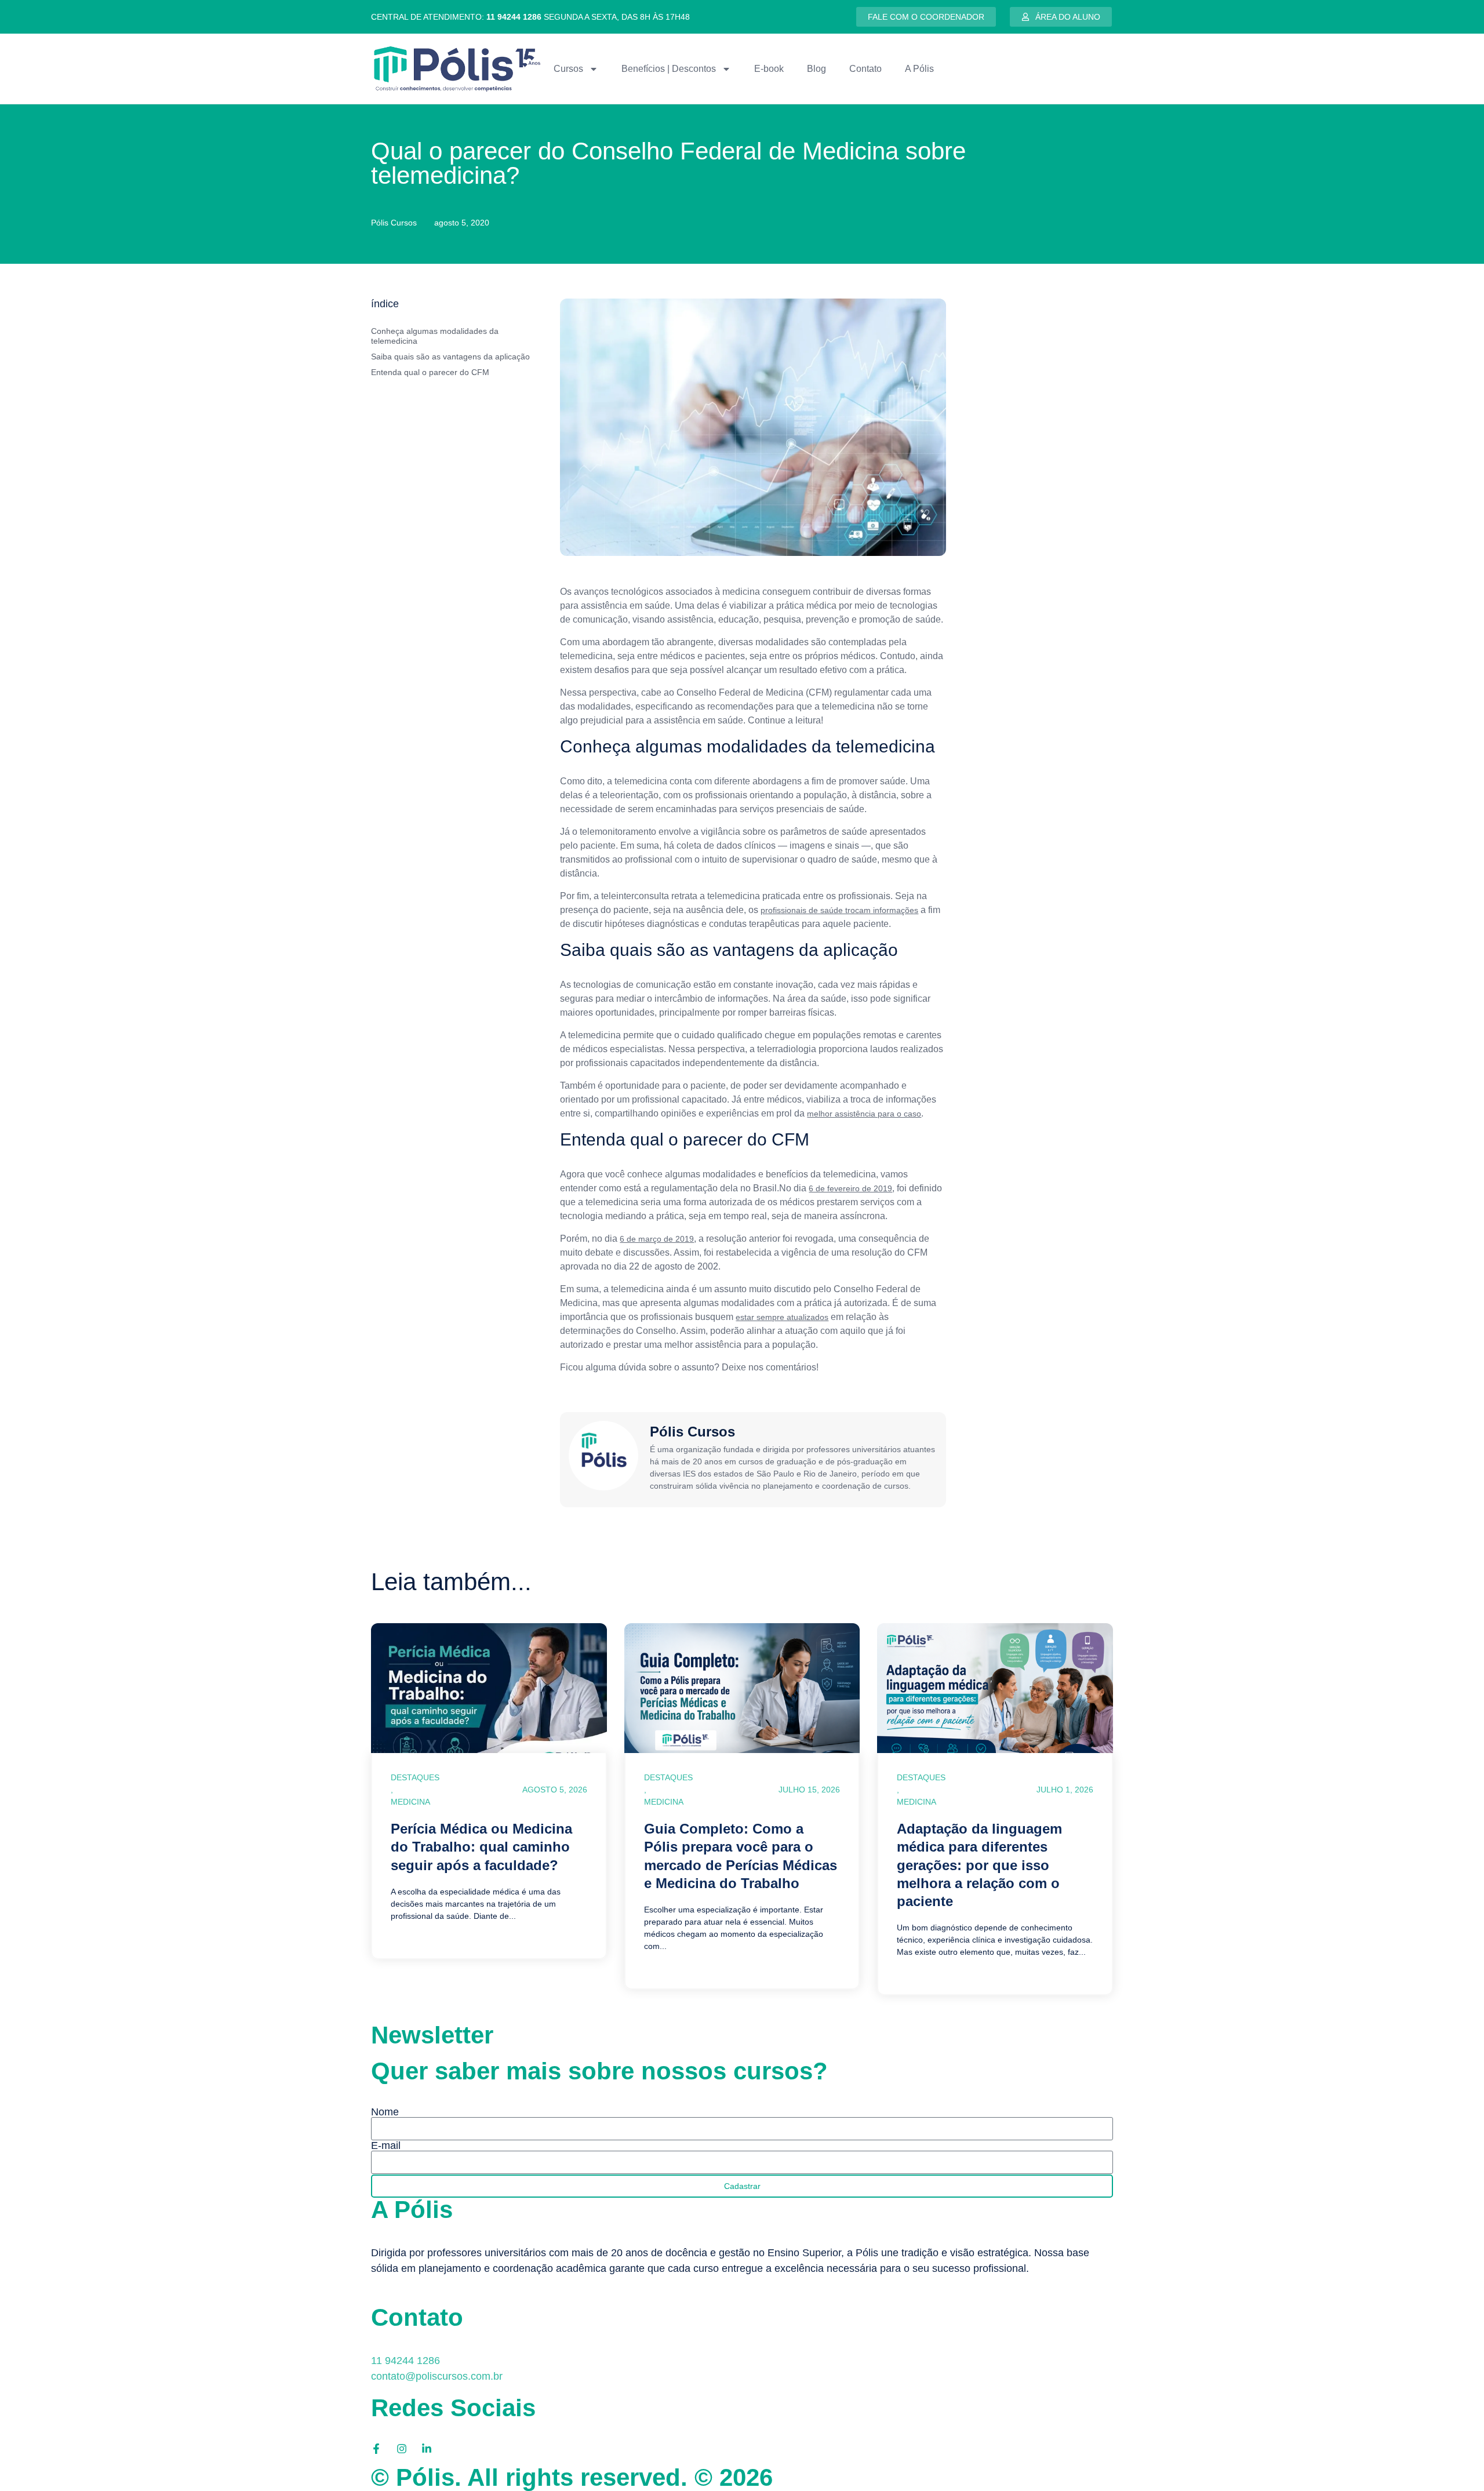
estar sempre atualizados (782, 1317)
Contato (865, 69)
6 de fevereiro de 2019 (850, 1188)
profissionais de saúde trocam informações (839, 910)
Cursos (568, 69)
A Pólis (919, 69)
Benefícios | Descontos (669, 69)
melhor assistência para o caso (864, 1114)
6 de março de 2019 (657, 1239)
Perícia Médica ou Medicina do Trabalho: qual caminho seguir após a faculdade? (481, 1847)
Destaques (415, 1777)
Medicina (410, 1802)
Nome (385, 2112)
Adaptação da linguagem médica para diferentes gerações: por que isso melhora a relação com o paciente (979, 1865)
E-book (769, 69)
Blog (816, 69)
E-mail (386, 2145)
